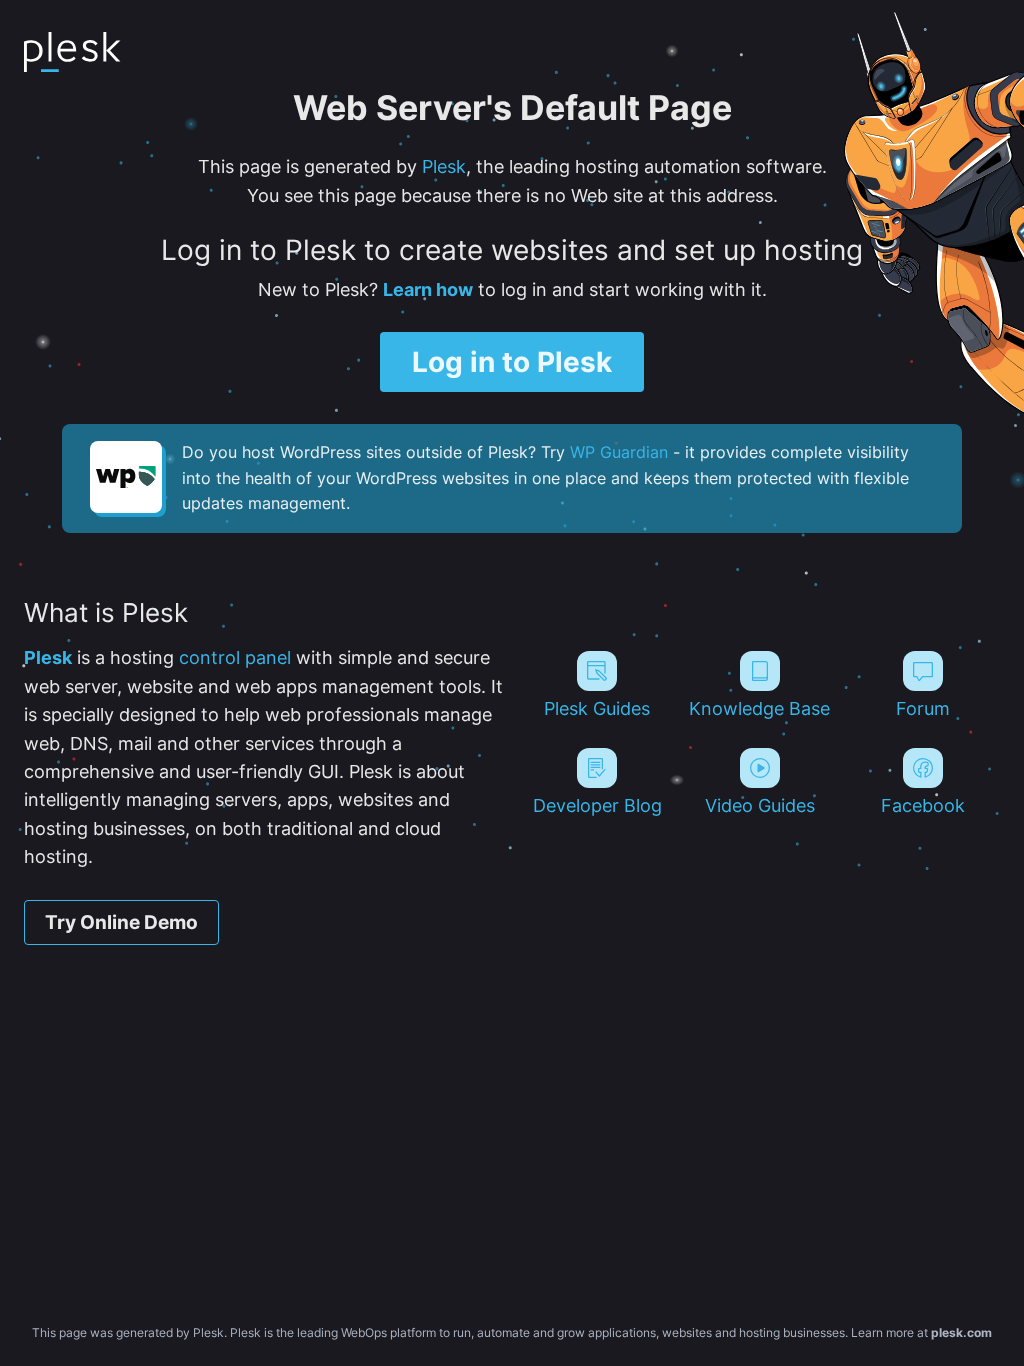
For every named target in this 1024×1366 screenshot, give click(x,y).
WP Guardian (619, 452)
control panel (235, 657)
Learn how (428, 289)
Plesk (444, 166)
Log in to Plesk (512, 362)
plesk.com (961, 1332)
